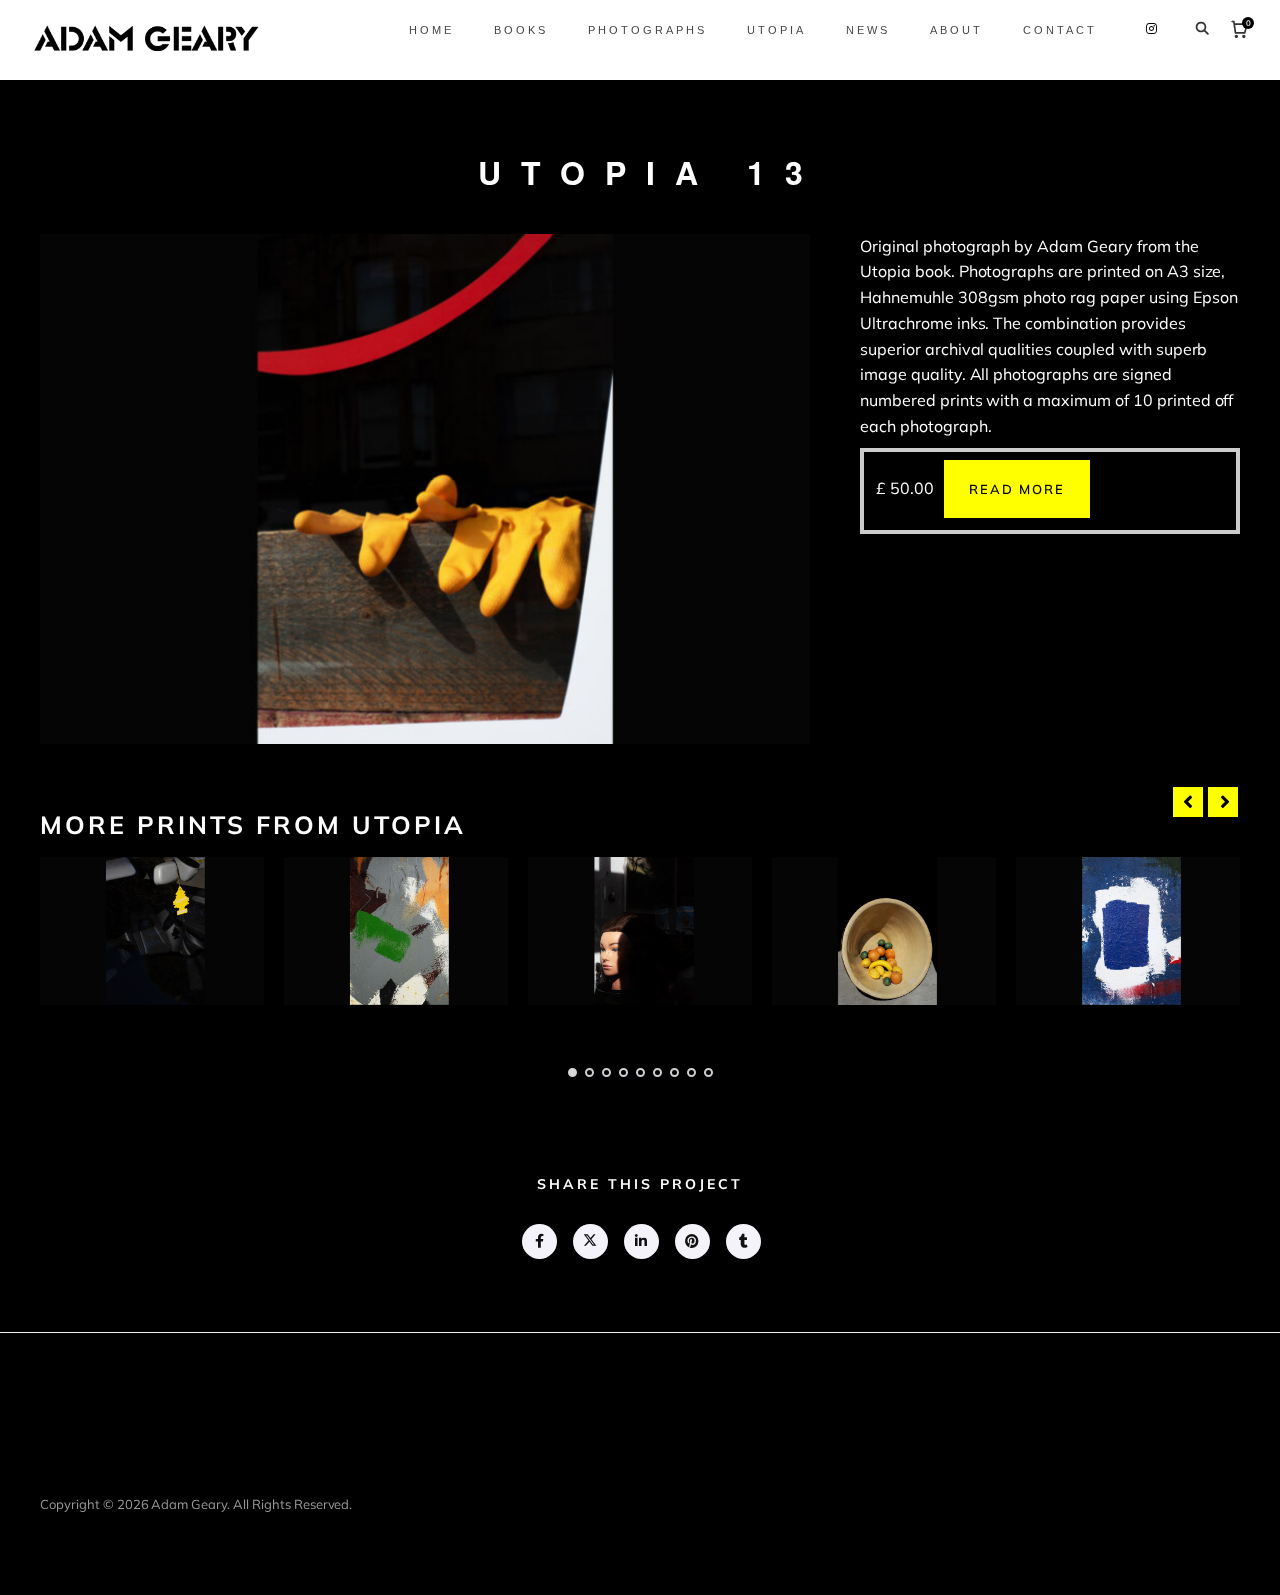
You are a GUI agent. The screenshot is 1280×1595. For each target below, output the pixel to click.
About (956, 30)
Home (431, 30)
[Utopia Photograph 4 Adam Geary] (884, 931)
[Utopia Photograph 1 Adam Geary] (152, 931)
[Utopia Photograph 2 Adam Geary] (396, 931)
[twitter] (589, 1241)
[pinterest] (691, 1241)
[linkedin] (640, 1241)
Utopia (776, 30)
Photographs (647, 30)
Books (521, 30)
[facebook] (538, 1241)
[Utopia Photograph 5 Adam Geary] (1128, 931)
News (868, 30)
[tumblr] (742, 1241)
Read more (1017, 489)
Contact (1060, 30)
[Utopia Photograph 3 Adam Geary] (640, 931)
